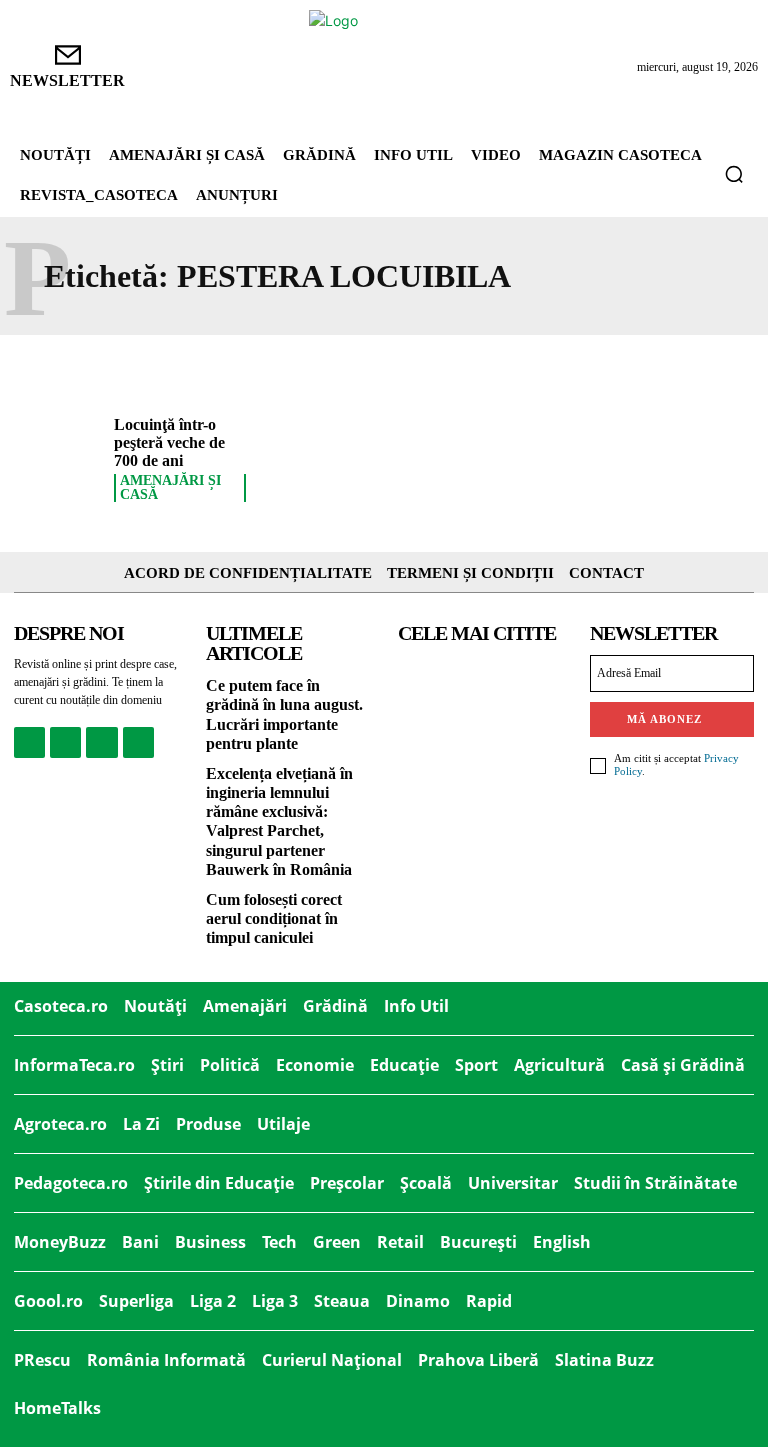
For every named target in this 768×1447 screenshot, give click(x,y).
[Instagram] (65, 742)
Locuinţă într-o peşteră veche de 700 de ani (169, 442)
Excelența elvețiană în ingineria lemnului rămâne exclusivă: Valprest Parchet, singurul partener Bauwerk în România (279, 821)
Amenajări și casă (170, 488)
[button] (734, 174)
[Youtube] (138, 742)
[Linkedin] (101, 742)
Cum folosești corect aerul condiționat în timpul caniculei (274, 918)
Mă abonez (664, 719)
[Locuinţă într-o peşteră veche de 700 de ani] (57, 454)
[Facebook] (29, 742)
